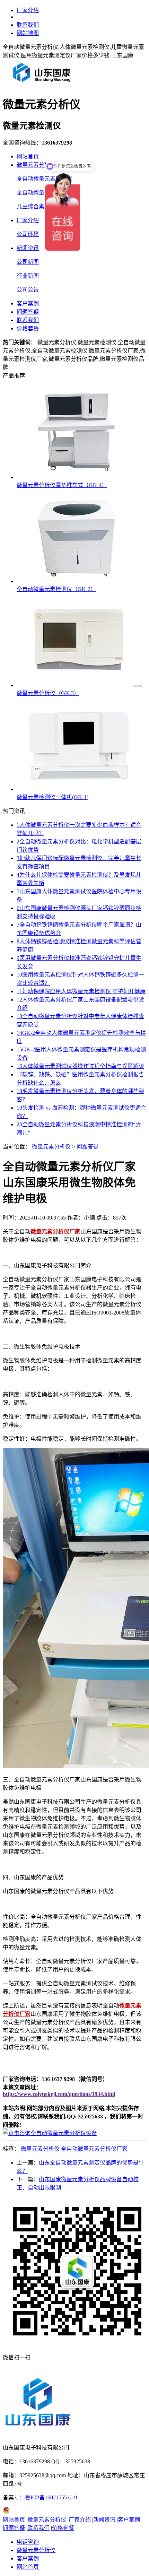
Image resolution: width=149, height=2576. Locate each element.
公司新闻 (28, 262)
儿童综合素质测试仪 (42, 206)
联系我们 (28, 25)
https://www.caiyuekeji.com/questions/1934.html (59, 2094)
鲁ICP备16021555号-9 (51, 2497)
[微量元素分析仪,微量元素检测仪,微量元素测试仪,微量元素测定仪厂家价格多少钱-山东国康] (43, 85)
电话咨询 (28, 2542)
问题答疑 (28, 312)
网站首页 (28, 157)
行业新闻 (28, 276)
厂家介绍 (28, 10)
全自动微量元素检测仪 (44, 179)
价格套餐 (28, 328)
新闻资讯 (28, 248)
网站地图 (28, 33)
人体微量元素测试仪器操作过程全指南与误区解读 (80, 1066)
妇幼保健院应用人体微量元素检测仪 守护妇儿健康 (81, 991)
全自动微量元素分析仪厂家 (94, 2149)
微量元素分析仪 (36, 165)
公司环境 (28, 234)
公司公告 (28, 290)
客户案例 (28, 303)
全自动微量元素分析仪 (44, 193)
